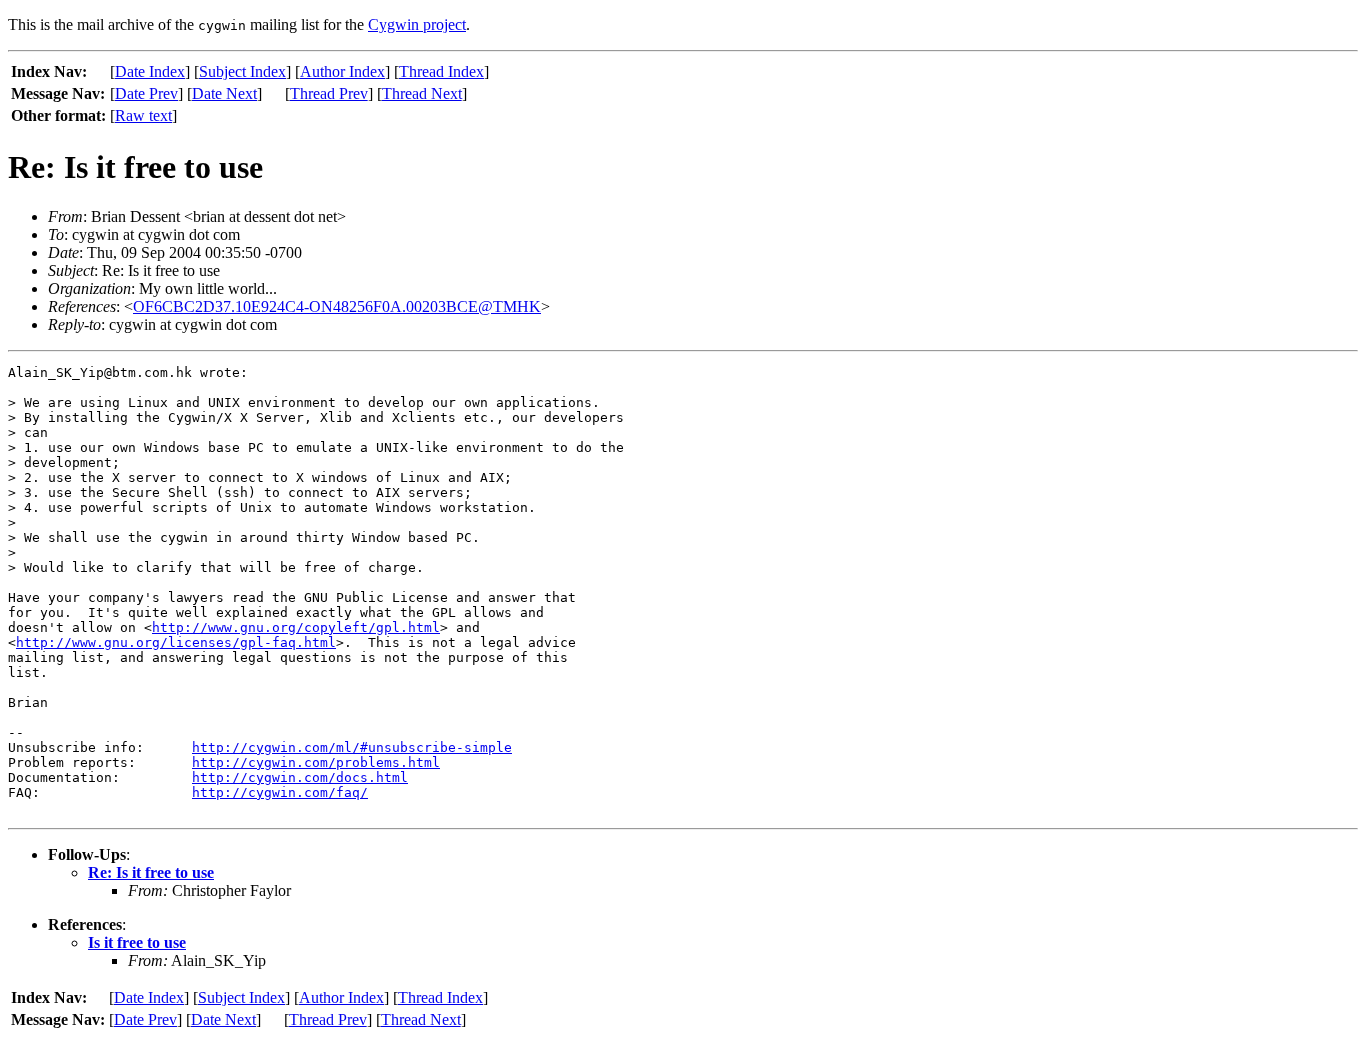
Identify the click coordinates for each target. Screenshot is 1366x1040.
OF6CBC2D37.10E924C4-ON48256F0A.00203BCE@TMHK (337, 306)
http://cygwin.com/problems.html (316, 762)
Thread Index (441, 71)
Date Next (224, 93)
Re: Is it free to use (151, 872)
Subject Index (242, 71)
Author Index (342, 71)
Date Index (150, 71)
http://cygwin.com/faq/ (280, 792)
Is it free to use (137, 942)
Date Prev (146, 93)
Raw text (143, 115)
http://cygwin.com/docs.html (300, 777)
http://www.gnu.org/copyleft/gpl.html (296, 627)
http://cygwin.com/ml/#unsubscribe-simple (352, 747)
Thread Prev (329, 93)
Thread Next (422, 93)
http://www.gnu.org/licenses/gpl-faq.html (176, 642)
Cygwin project (417, 24)
